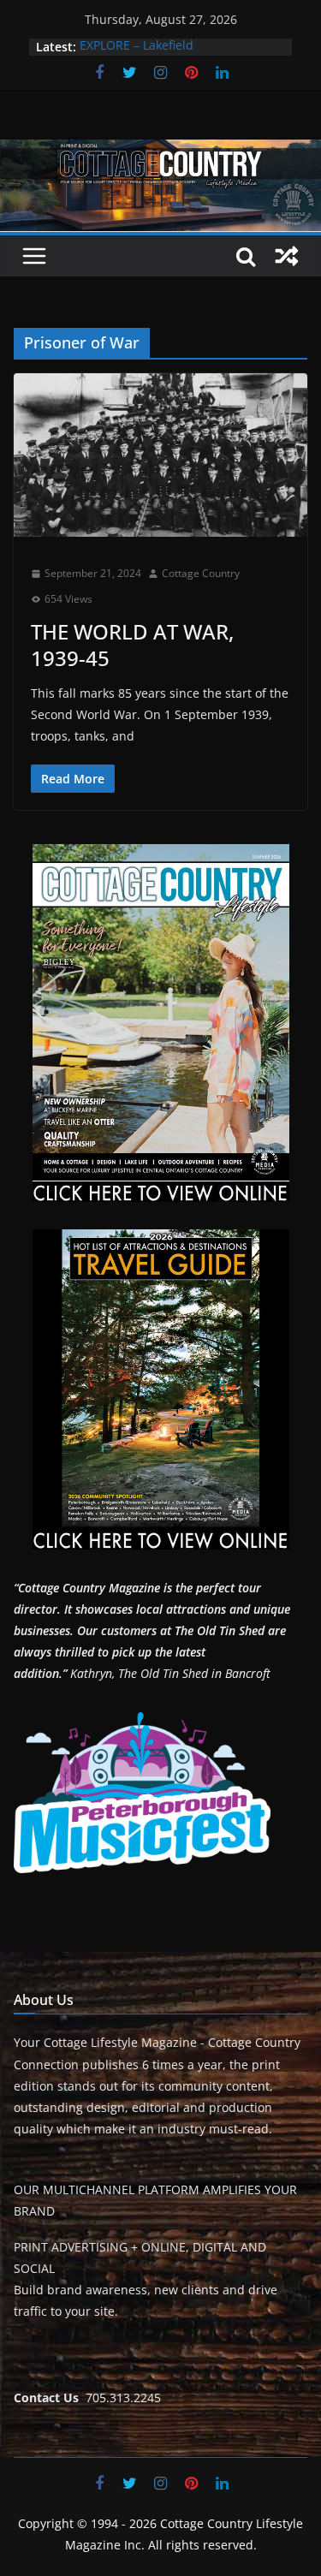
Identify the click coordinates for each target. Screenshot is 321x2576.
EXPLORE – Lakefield (137, 47)
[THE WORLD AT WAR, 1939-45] (160, 455)
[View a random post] (287, 256)
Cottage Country (201, 573)
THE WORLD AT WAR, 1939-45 (132, 645)
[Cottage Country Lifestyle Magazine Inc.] (160, 152)
